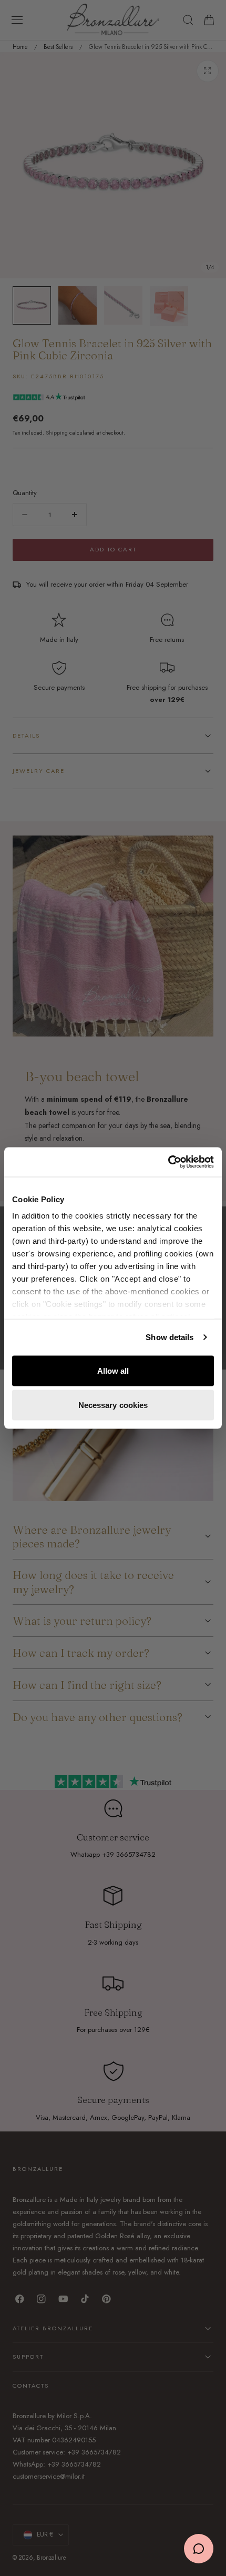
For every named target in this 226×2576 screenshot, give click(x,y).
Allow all (113, 1370)
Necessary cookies (113, 1405)
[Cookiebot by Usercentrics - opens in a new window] (168, 1162)
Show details (169, 1337)
